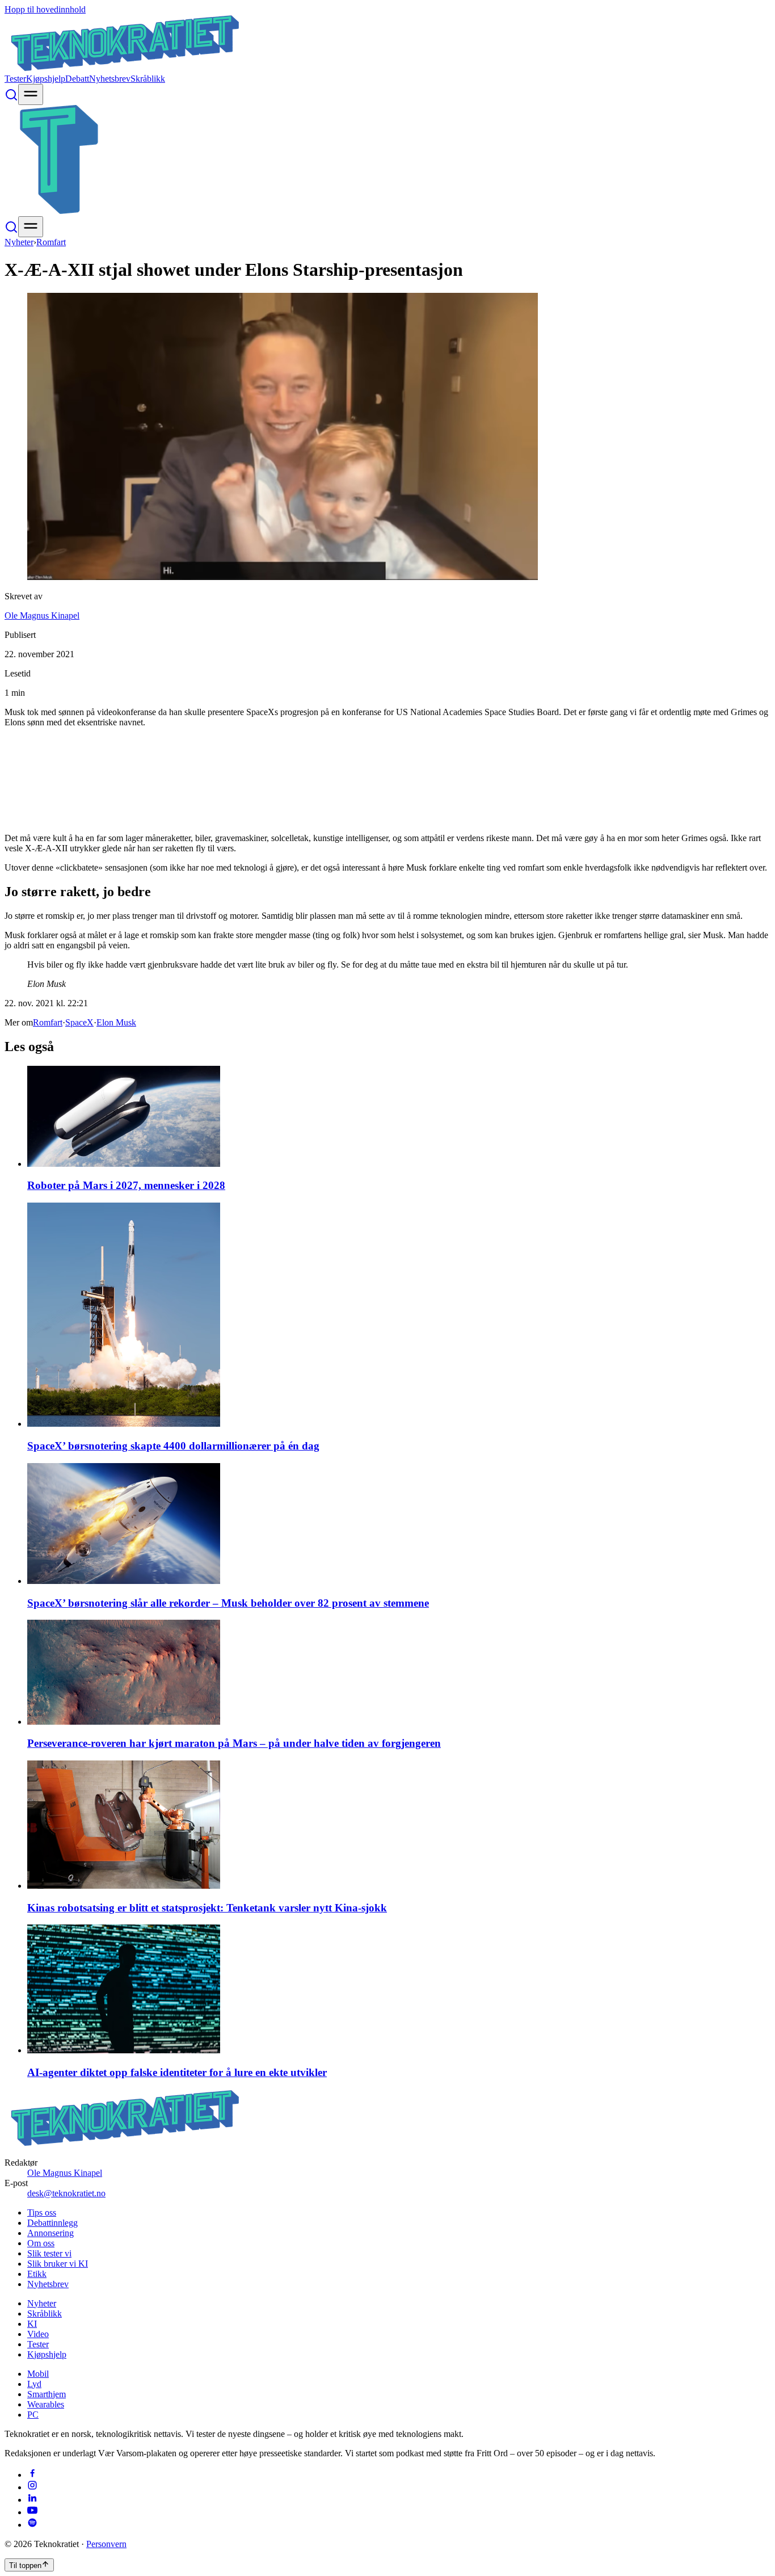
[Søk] (11, 98)
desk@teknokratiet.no (66, 2193)
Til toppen (25, 2566)
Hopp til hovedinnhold (45, 9)
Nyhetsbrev (110, 79)
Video (38, 2334)
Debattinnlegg (52, 2223)
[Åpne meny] (31, 94)
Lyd (34, 2384)
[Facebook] (32, 2475)
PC (33, 2415)
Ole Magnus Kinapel (42, 615)
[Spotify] (32, 2525)
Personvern (106, 2544)
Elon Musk (116, 1022)
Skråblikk (148, 79)
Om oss (41, 2243)
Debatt (77, 79)
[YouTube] (32, 2512)
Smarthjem (47, 2394)
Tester (15, 79)
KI (32, 2324)
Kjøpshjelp (46, 79)
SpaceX (79, 1022)
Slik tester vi (49, 2253)
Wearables (46, 2404)
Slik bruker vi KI (58, 2264)
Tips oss (42, 2212)
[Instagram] (32, 2487)
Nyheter (19, 242)
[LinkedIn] (32, 2500)
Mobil (38, 2374)
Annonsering (50, 2233)
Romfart (51, 242)
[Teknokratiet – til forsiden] (125, 68)
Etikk (37, 2274)
